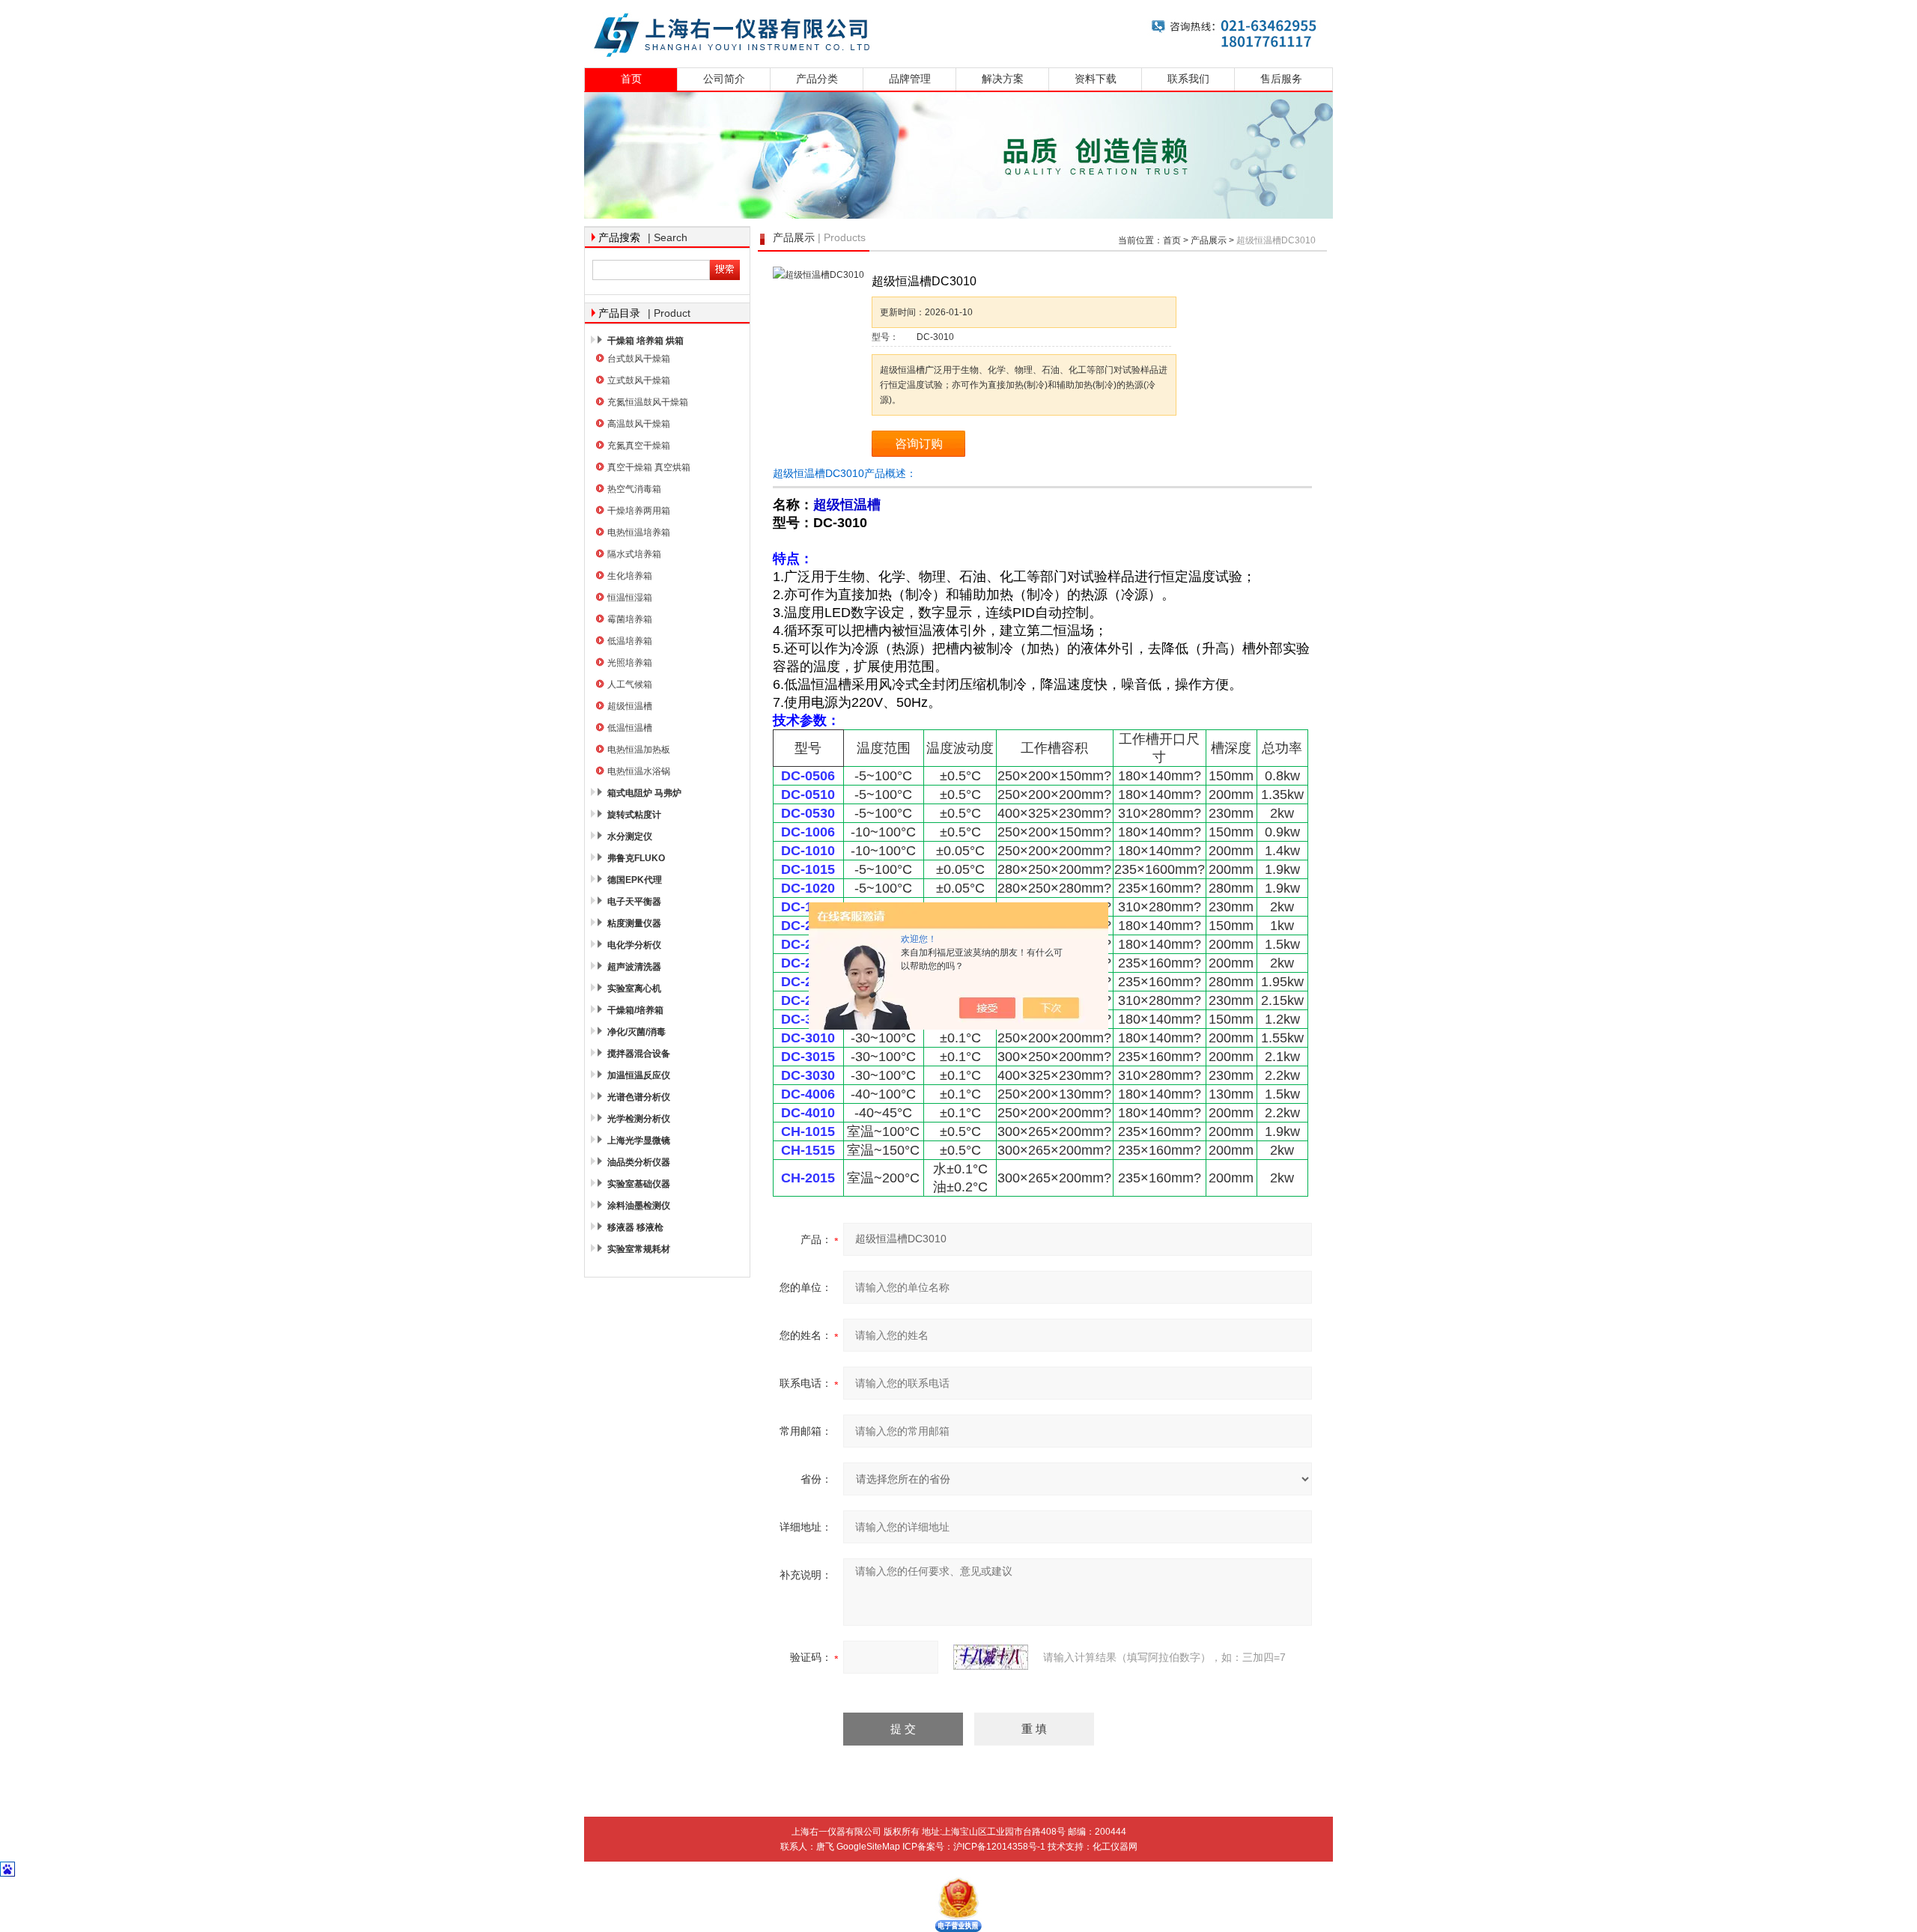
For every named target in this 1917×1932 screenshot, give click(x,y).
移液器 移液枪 (635, 1227)
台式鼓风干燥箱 (639, 359)
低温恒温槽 (630, 728)
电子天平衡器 (634, 902)
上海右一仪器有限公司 (958, 32)
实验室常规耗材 (639, 1249)
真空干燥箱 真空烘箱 (649, 467)
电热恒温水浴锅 (639, 771)
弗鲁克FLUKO (636, 858)
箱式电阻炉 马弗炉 (644, 793)
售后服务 (1281, 79)
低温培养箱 (630, 641)
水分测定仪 (630, 836)
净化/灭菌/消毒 (637, 1032)
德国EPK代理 (635, 880)
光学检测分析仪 (639, 1119)
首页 (631, 79)
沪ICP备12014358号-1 (999, 1847)
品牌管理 (910, 79)
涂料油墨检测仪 (639, 1206)
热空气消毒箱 (634, 489)
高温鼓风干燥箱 (639, 424)
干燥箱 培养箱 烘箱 (645, 341)
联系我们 (1188, 79)
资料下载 (1096, 79)
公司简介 (724, 79)
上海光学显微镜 (639, 1140)
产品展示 (1209, 240)
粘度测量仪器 (634, 923)
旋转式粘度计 (634, 815)
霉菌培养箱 (630, 619)
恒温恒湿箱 (630, 598)
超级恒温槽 (630, 706)
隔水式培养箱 (634, 554)
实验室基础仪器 (639, 1184)
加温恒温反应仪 (639, 1075)
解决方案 (1003, 79)
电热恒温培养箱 (639, 532)
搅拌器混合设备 (639, 1054)
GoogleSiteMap (868, 1847)
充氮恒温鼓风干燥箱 (648, 402)
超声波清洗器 (634, 967)
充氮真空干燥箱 (639, 446)
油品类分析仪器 (639, 1162)
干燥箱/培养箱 (635, 1010)
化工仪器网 (1115, 1847)
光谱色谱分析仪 (639, 1097)
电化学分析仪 (634, 945)
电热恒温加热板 (639, 750)
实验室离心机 (634, 988)
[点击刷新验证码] (991, 1657)
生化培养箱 (630, 576)
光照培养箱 (630, 663)
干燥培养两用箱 (639, 511)
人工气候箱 (630, 684)
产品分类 (817, 79)
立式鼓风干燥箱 (639, 380)
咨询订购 (919, 444)
